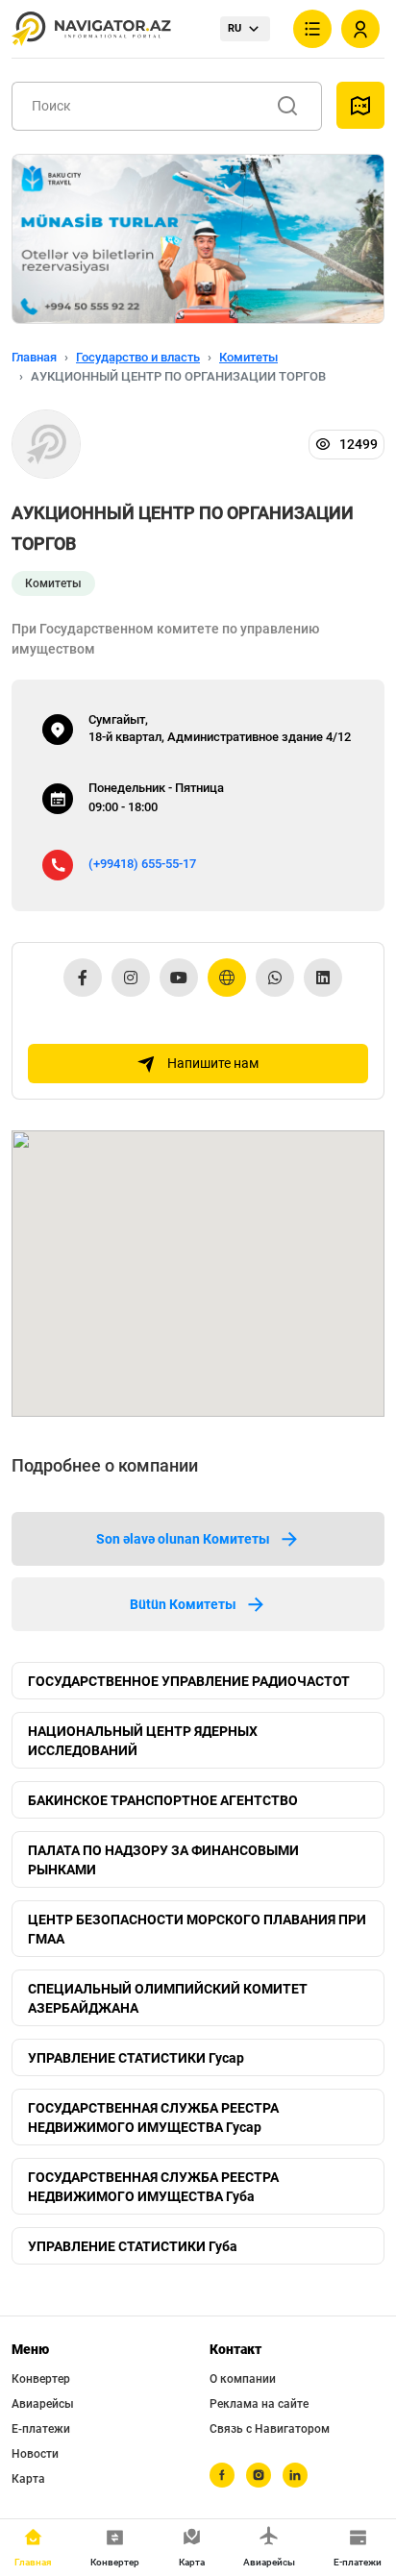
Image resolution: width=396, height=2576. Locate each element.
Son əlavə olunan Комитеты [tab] (183, 1539)
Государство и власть (138, 357)
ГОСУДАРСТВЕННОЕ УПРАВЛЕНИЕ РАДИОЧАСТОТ (189, 1681)
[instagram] (259, 2475)
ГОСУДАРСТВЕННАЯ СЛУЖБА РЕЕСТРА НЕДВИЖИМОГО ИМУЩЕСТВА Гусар (153, 2118)
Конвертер (41, 2379)
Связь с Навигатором (270, 2429)
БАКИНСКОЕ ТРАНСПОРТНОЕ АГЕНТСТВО (163, 1800)
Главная (34, 357)
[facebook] (222, 2475)
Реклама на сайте (259, 2404)
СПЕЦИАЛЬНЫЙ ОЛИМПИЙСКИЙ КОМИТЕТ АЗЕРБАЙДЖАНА (168, 1998)
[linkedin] (295, 2475)
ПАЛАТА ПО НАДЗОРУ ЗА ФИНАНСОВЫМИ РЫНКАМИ (163, 1860)
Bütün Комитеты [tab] (183, 1604)
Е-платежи (41, 2429)
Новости (35, 2454)
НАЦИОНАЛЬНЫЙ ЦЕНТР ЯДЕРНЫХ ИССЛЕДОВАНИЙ (143, 1741)
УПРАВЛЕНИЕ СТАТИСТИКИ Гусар (136, 2058)
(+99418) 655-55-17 (142, 864)
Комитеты (248, 357)
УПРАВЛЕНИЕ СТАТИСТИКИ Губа (133, 2246)
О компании (243, 2379)
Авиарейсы (43, 2404)
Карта (28, 2479)
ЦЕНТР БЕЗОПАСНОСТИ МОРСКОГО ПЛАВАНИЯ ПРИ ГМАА (197, 1929)
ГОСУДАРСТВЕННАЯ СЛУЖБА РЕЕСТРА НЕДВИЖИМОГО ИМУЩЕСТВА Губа (153, 2187)
